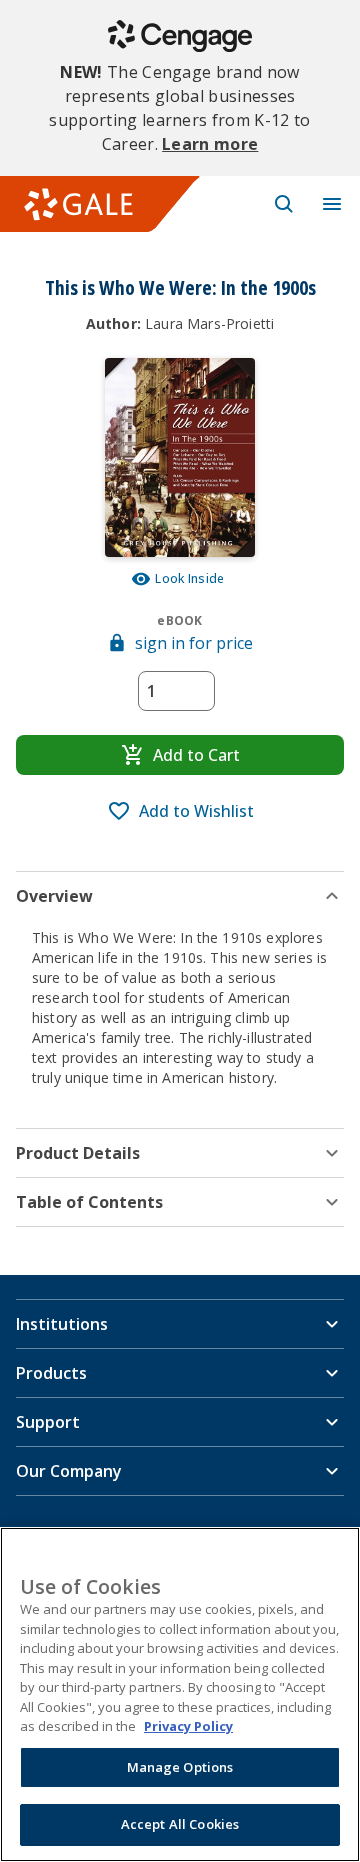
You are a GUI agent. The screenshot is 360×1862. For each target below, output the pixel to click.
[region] (180, 1694)
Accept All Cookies (180, 1824)
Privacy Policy (188, 1726)
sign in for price (194, 643)
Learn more (210, 144)
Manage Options (180, 1767)
